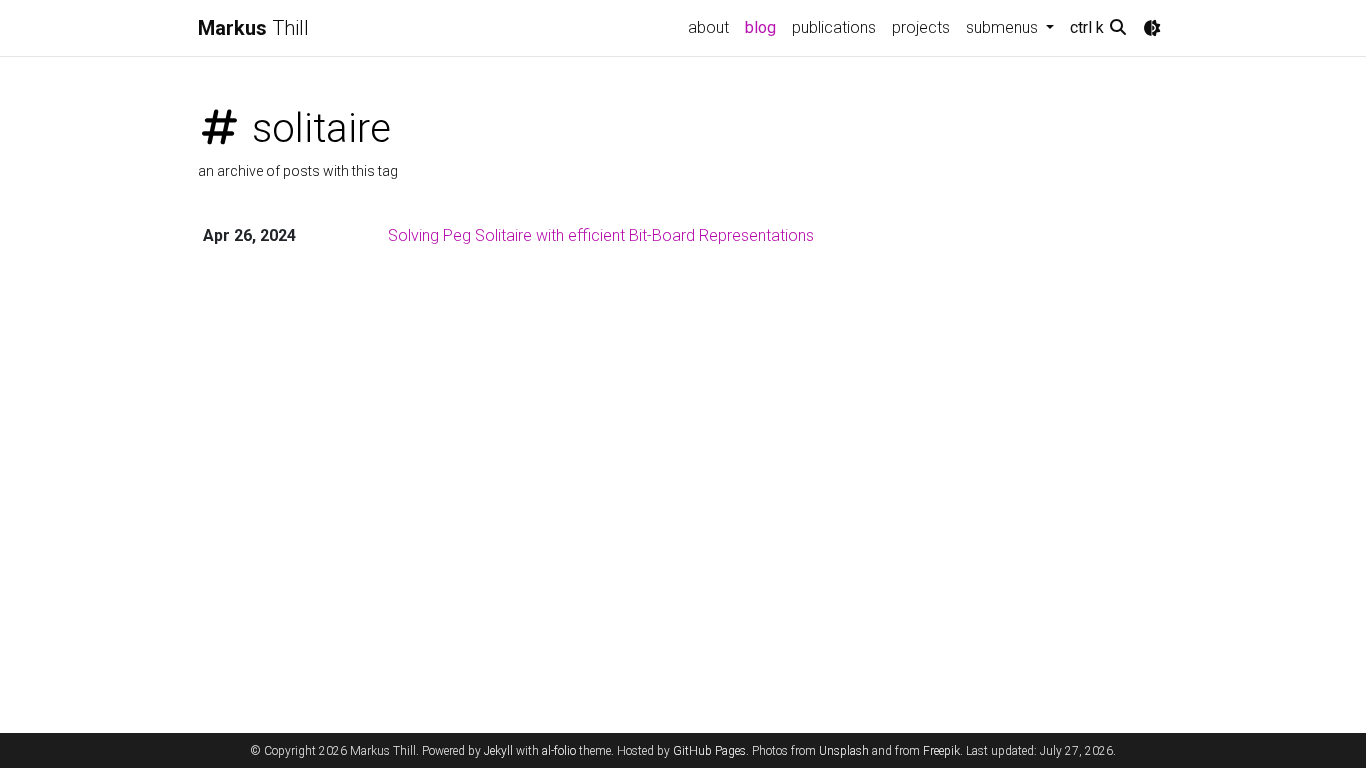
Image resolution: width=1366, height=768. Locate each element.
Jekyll (498, 751)
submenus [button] (1004, 27)
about (708, 27)
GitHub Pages (709, 751)
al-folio (559, 751)
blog (760, 27)
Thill (253, 28)
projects (921, 27)
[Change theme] (1152, 28)
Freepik (941, 751)
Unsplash (844, 751)
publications (834, 27)
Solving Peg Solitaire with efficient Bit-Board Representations (601, 235)
